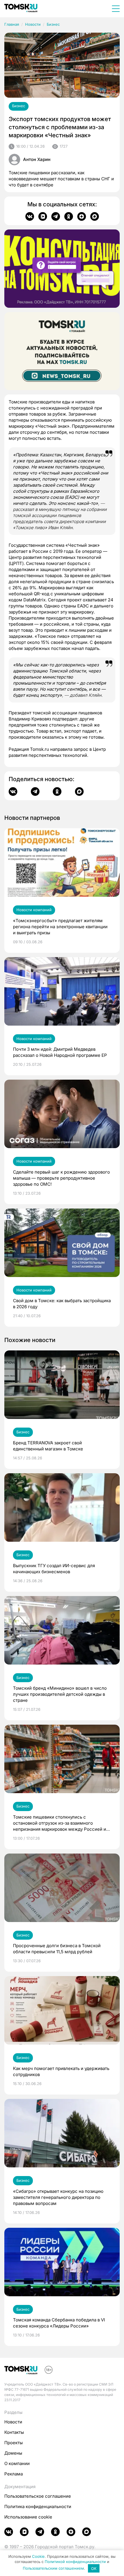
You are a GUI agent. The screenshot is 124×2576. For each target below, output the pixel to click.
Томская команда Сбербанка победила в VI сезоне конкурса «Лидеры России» (59, 2323)
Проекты (14, 2443)
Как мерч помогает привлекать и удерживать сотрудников (61, 2071)
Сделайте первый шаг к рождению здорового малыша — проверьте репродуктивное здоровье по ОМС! (61, 1178)
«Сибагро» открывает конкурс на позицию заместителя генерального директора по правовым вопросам (58, 2197)
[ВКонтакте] (30, 216)
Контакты (14, 2432)
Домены (13, 2453)
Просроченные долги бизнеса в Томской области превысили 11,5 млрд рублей (57, 1949)
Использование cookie (28, 2517)
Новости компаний (34, 910)
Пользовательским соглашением (53, 2568)
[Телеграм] (56, 216)
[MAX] (95, 216)
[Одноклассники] (69, 216)
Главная (12, 24)
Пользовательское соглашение (38, 2496)
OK (94, 2568)
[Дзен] (82, 216)
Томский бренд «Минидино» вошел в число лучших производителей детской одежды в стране (60, 1694)
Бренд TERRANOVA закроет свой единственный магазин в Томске (48, 1446)
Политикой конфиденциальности (75, 2562)
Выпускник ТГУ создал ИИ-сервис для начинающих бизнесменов (54, 1569)
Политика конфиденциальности (38, 2506)
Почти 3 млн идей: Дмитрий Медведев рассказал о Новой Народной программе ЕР (60, 1052)
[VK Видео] (43, 216)
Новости (33, 24)
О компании (17, 2463)
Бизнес (53, 24)
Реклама (14, 2474)
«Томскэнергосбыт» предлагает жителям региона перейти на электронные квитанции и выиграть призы (60, 927)
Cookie (38, 2556)
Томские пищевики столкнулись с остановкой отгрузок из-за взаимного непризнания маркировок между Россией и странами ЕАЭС (60, 1823)
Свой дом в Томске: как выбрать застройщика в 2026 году (62, 1304)
